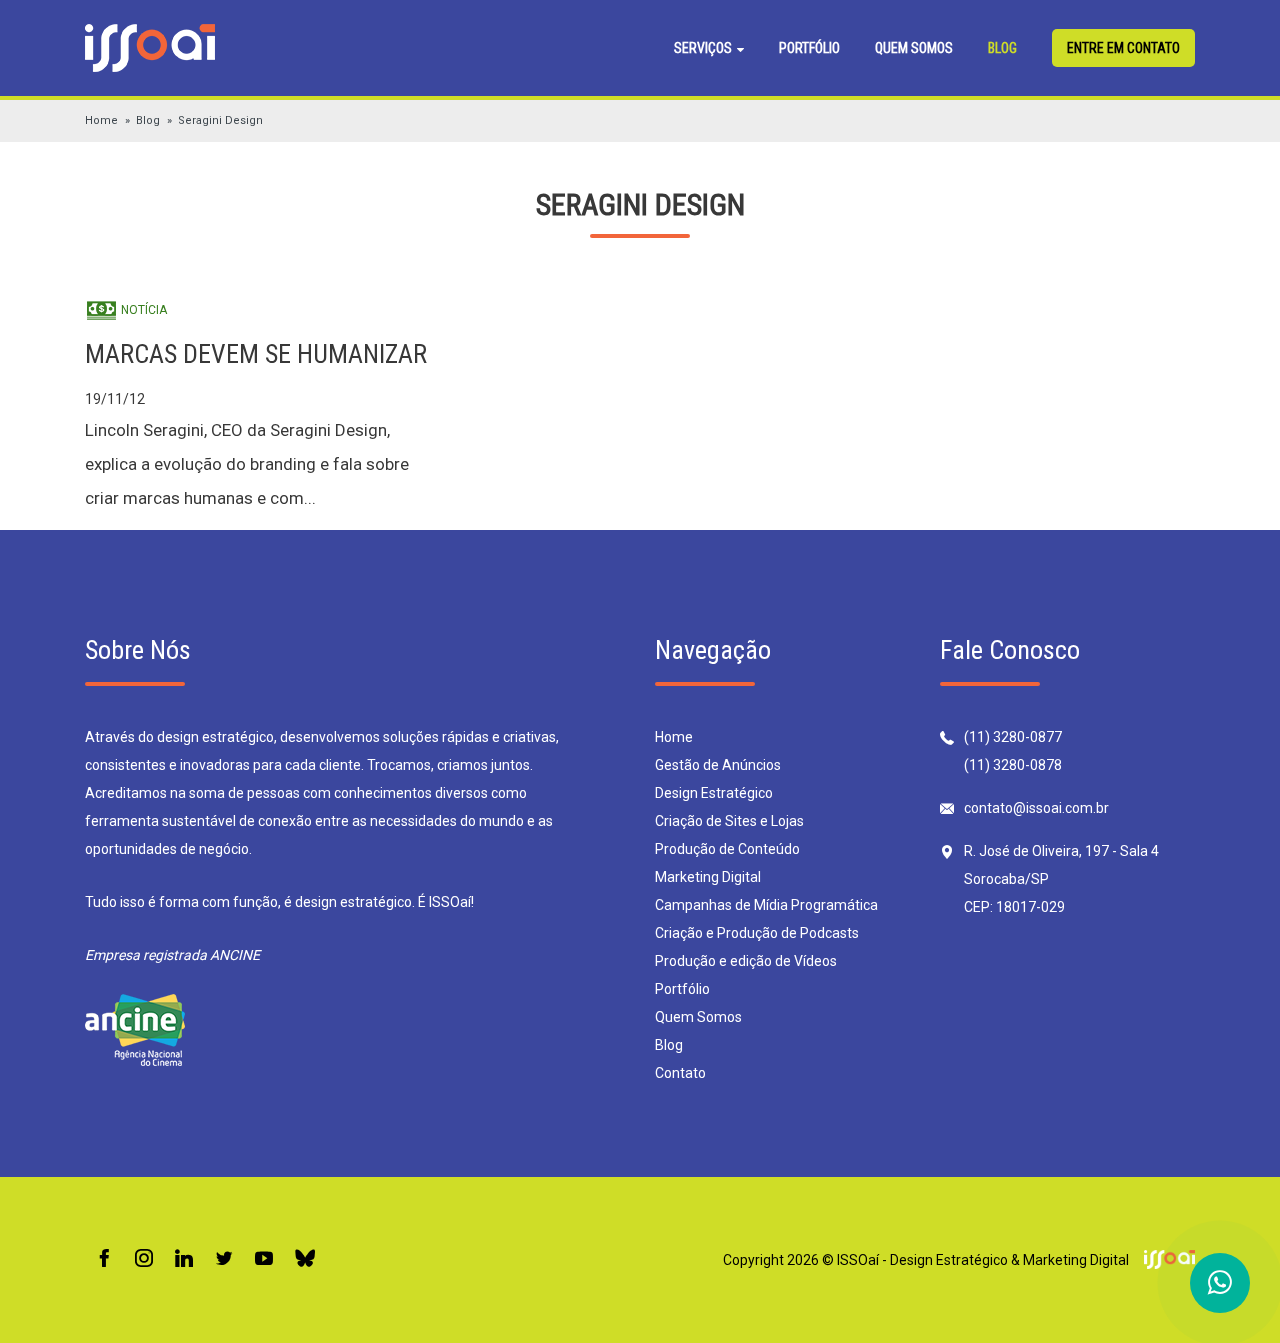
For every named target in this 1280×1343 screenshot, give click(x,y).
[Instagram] (144, 1259)
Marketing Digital (708, 877)
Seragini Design (220, 120)
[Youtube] (264, 1259)
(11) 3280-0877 (1013, 737)
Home (101, 120)
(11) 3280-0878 (1013, 765)
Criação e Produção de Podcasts (757, 933)
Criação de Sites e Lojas (729, 821)
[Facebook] (104, 1259)
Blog (1002, 48)
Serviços (704, 48)
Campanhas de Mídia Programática (766, 905)
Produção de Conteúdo (727, 849)
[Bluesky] (305, 1259)
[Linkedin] (184, 1259)
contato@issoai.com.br (1036, 808)
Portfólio (809, 48)
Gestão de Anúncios (718, 765)
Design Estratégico (714, 793)
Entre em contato (1123, 48)
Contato (680, 1073)
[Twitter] (224, 1259)
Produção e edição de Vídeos (746, 961)
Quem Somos (914, 48)
